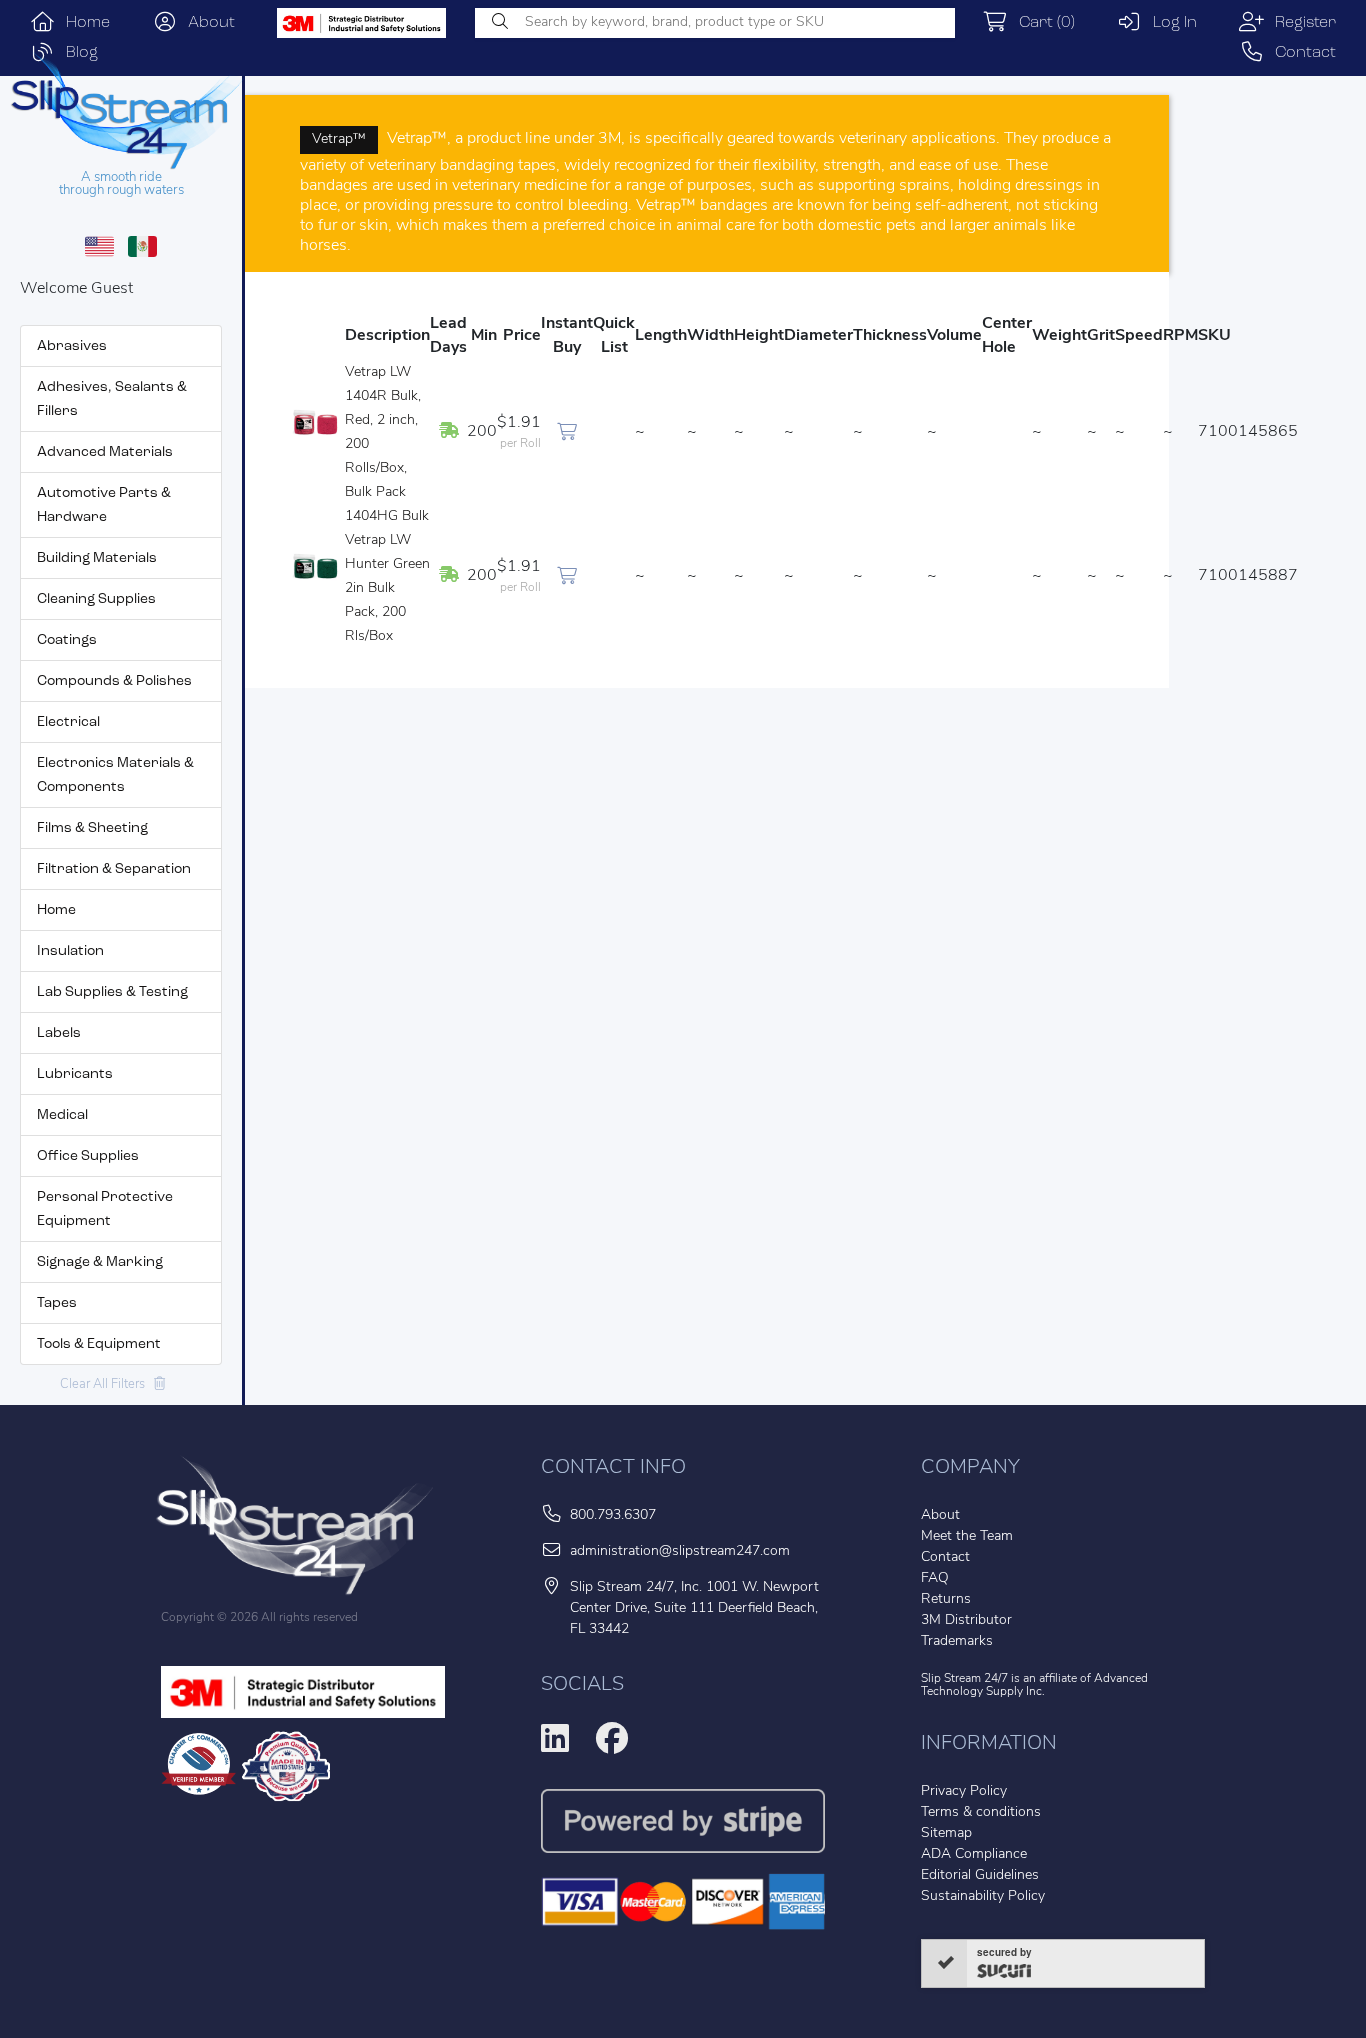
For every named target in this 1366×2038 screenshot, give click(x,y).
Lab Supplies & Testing (112, 992)
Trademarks (957, 1641)
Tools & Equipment (99, 1344)
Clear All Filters (107, 1384)
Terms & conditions (981, 1812)
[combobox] (715, 23)
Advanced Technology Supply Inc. (1034, 1685)
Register (1300, 23)
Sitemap (946, 1833)
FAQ (935, 1578)
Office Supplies (88, 1156)
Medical (62, 1115)
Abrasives (72, 346)
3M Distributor (966, 1620)
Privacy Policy (964, 1791)
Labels (59, 1033)
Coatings (67, 640)
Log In (1169, 23)
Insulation (70, 951)
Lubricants (75, 1074)
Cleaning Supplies (96, 599)
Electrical (68, 722)
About (206, 23)
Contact (1300, 53)
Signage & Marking (100, 1262)
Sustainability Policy (983, 1896)
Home (82, 23)
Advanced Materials (105, 452)
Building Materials (97, 558)
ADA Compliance (974, 1854)
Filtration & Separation (114, 869)
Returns (946, 1599)
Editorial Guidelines (980, 1875)
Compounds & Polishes (114, 681)
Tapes (57, 1303)
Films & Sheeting (92, 828)
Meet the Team (967, 1536)
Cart (1041, 23)
